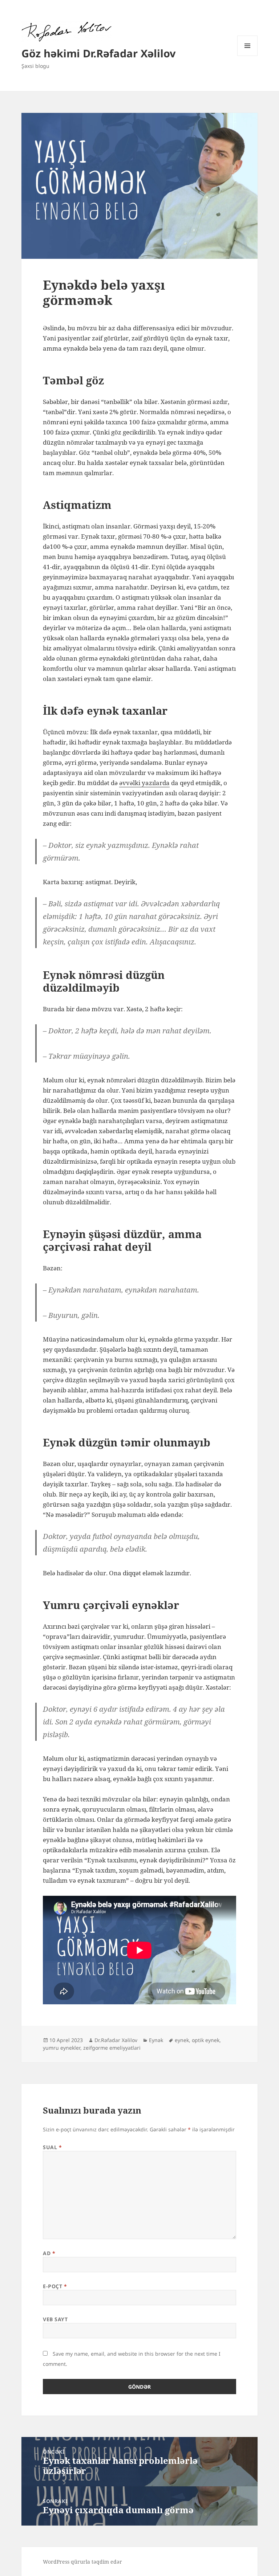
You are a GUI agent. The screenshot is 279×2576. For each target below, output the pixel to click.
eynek (182, 2040)
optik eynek (206, 2040)
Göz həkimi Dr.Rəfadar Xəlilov (99, 53)
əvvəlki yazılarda (144, 783)
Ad (49, 2253)
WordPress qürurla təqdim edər (82, 2562)
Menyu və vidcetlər (248, 56)
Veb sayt (55, 2319)
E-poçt (55, 2286)
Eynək (156, 2040)
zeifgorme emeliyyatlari (112, 2048)
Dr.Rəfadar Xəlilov (116, 2040)
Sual (52, 2147)
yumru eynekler (62, 2048)
